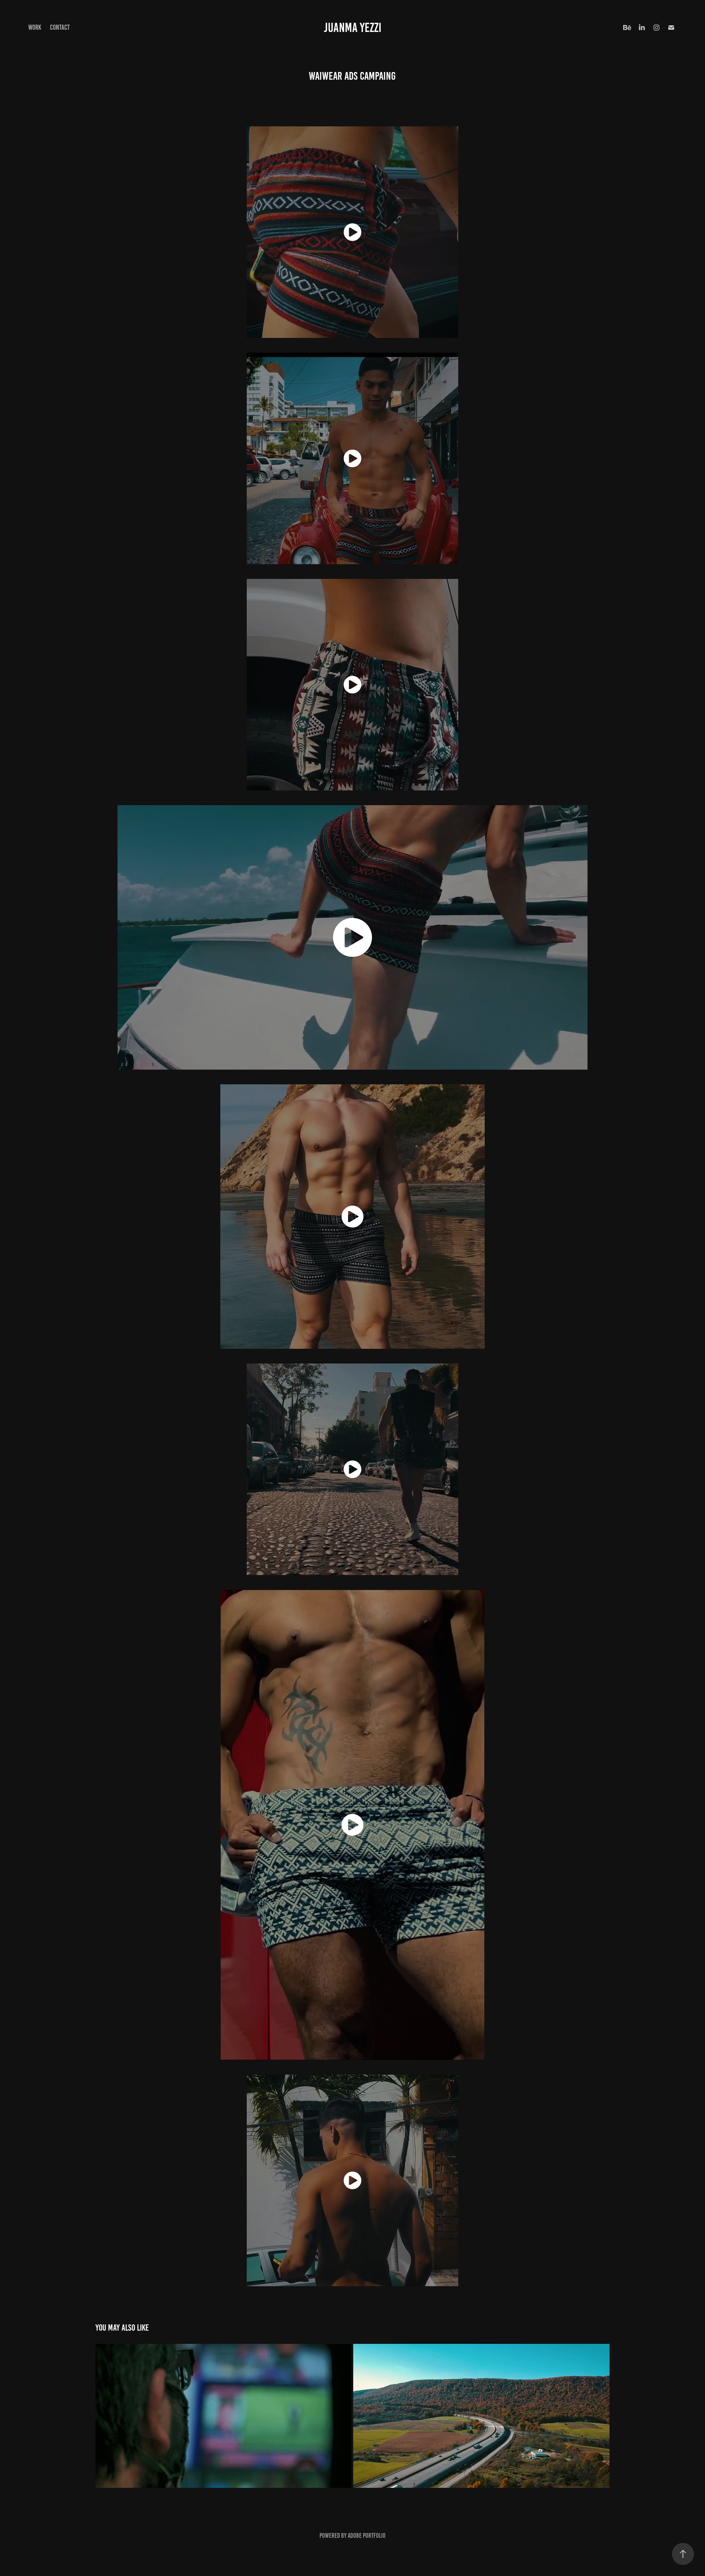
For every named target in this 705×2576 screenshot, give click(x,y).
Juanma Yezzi (353, 28)
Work (35, 27)
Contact (60, 27)
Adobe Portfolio (367, 2536)
